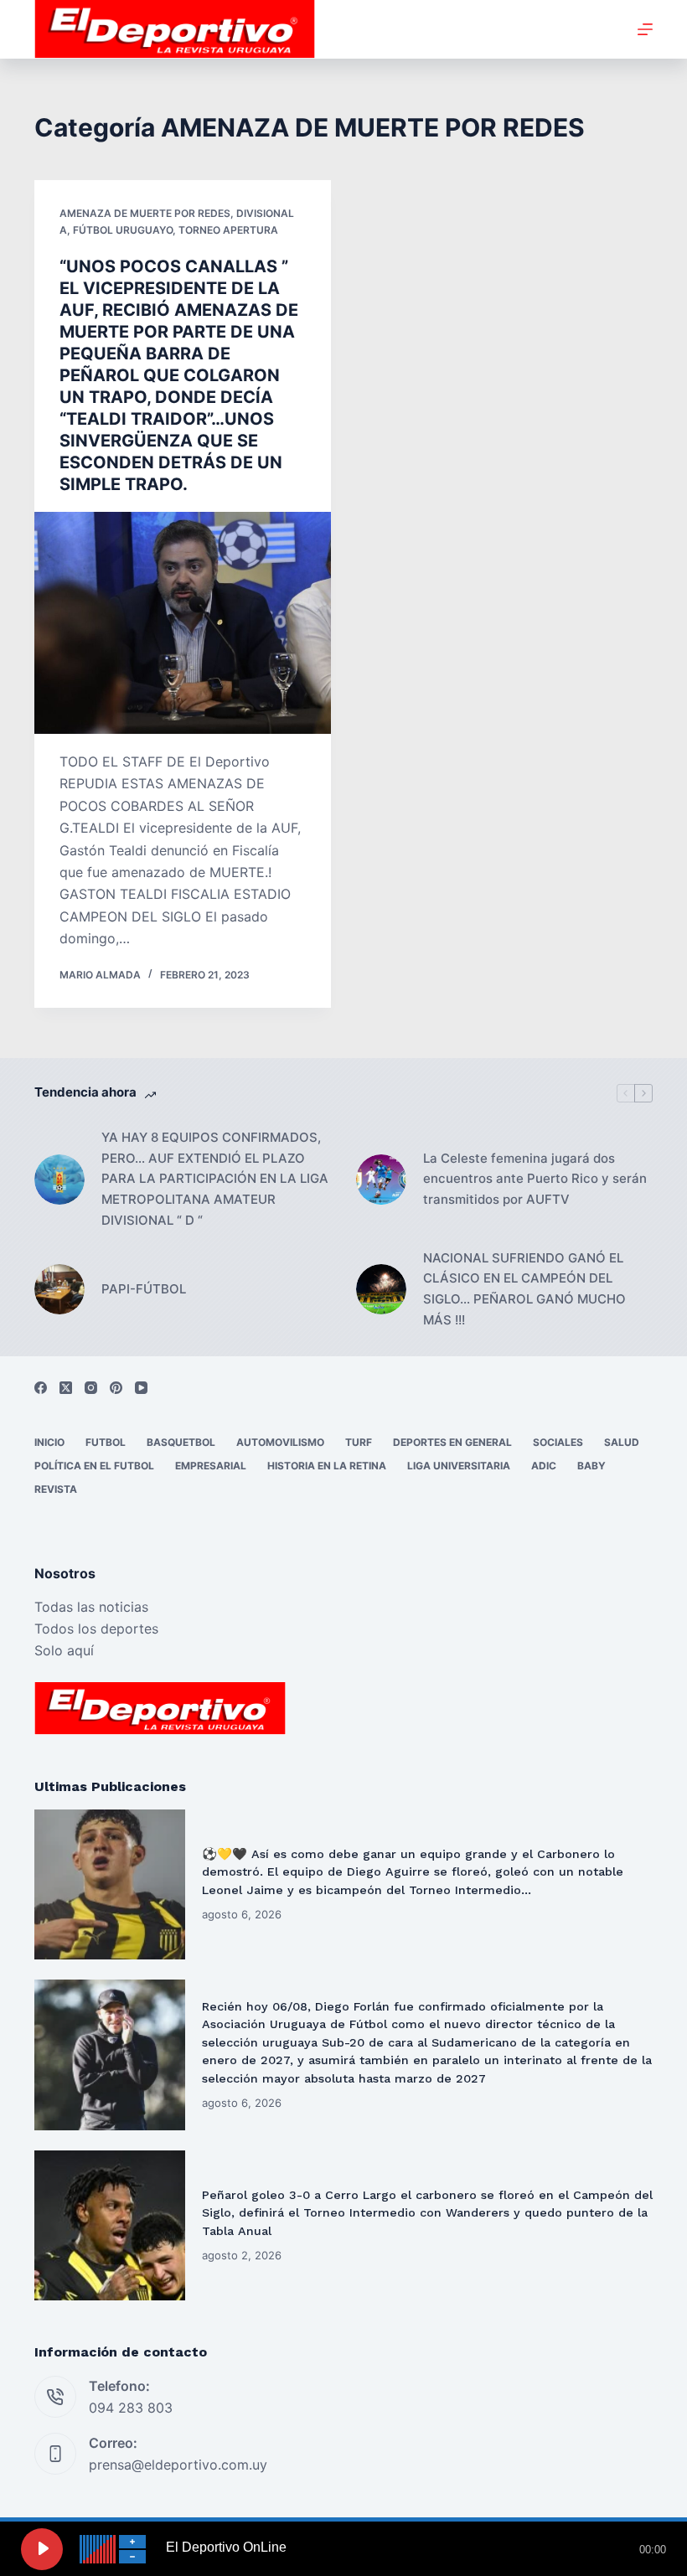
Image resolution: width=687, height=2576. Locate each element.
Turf (359, 1442)
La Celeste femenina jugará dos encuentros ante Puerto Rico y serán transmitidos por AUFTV (535, 1179)
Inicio (49, 1442)
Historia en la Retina (327, 1466)
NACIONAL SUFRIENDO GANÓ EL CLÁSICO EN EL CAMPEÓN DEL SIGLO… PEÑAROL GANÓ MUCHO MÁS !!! (524, 1289)
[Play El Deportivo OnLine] (42, 2549)
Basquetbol (181, 1442)
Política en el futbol (94, 1466)
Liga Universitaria (459, 1466)
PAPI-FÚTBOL (144, 1289)
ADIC (544, 1466)
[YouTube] (141, 1388)
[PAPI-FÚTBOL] (59, 1289)
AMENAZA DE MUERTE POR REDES (145, 213)
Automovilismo (280, 1442)
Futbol (106, 1442)
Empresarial (211, 1466)
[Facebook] (41, 1388)
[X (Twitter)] (66, 1388)
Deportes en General (452, 1442)
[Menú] (645, 29)
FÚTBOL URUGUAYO (123, 230)
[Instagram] (91, 1388)
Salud (622, 1442)
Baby (591, 1466)
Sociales (558, 1442)
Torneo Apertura (228, 230)
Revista (56, 1489)
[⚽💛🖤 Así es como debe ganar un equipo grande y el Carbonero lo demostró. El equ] (110, 1885)
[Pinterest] (116, 1388)
